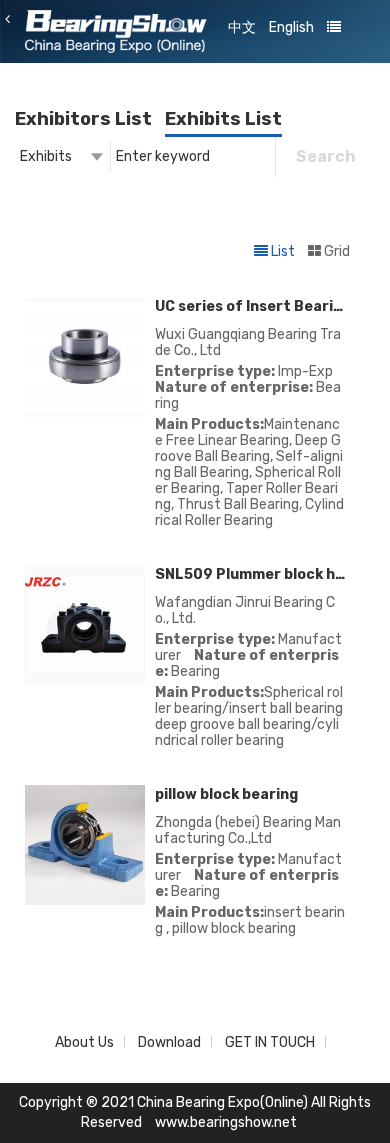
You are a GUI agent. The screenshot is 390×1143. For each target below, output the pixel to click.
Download (169, 1042)
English (291, 27)
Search (326, 156)
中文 (242, 27)
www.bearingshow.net (226, 1122)
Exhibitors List (83, 119)
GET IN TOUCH (270, 1042)
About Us (84, 1042)
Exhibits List (223, 119)
